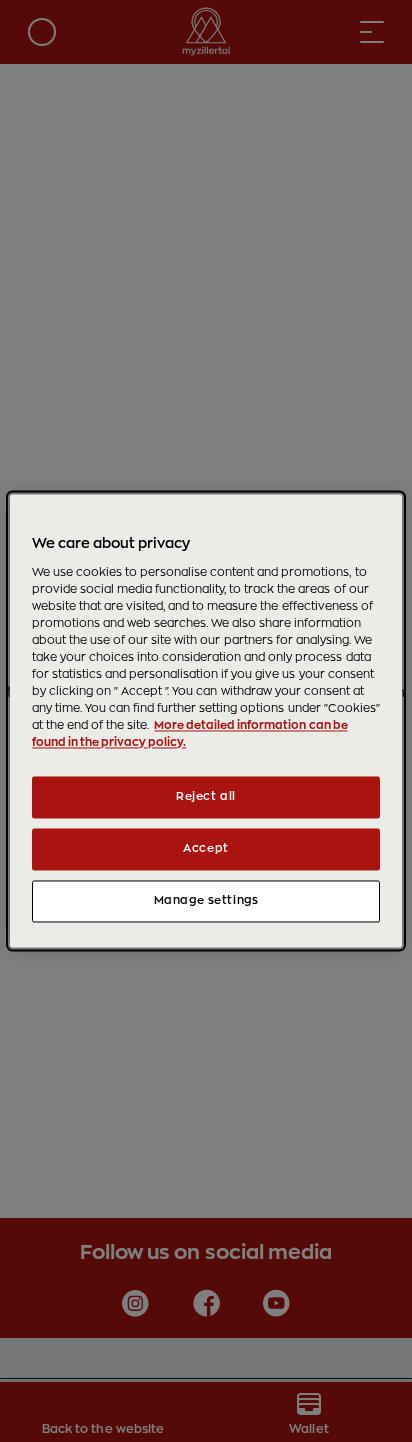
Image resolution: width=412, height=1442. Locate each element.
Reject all (206, 797)
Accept (205, 849)
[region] (205, 720)
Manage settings (206, 901)
